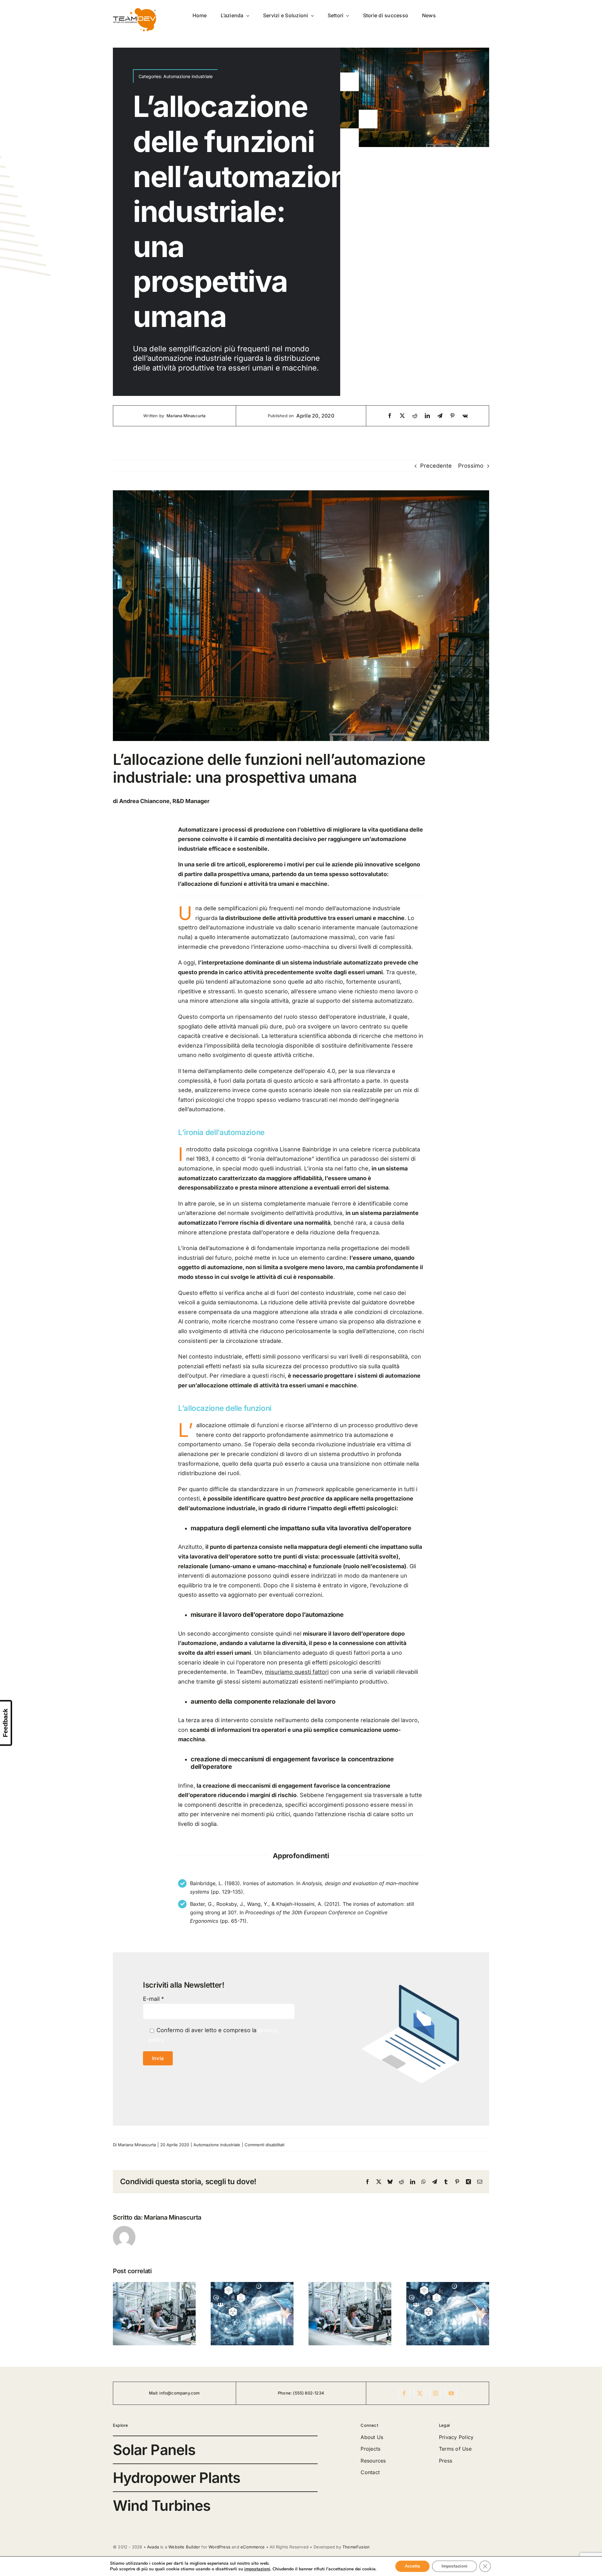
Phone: (285, 2393)
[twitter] (420, 2393)
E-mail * (153, 1999)
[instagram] (436, 2393)
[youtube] (451, 2393)
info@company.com (180, 2393)
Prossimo (471, 466)
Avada (153, 2547)
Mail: (154, 2393)
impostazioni (257, 2569)
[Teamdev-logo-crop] (135, 11)
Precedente (436, 466)
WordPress (219, 2547)
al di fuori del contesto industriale (309, 1293)
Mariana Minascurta (186, 416)
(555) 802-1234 (309, 2393)
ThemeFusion (356, 2547)
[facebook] (404, 2393)
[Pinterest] (452, 416)
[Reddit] (415, 416)
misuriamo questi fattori (297, 1672)
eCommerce (253, 2547)
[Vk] (465, 416)
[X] (402, 416)
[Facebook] (390, 416)
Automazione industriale (188, 76)
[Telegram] (440, 416)
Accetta (412, 2566)
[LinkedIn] (427, 416)
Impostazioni (454, 2566)
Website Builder (184, 2547)
